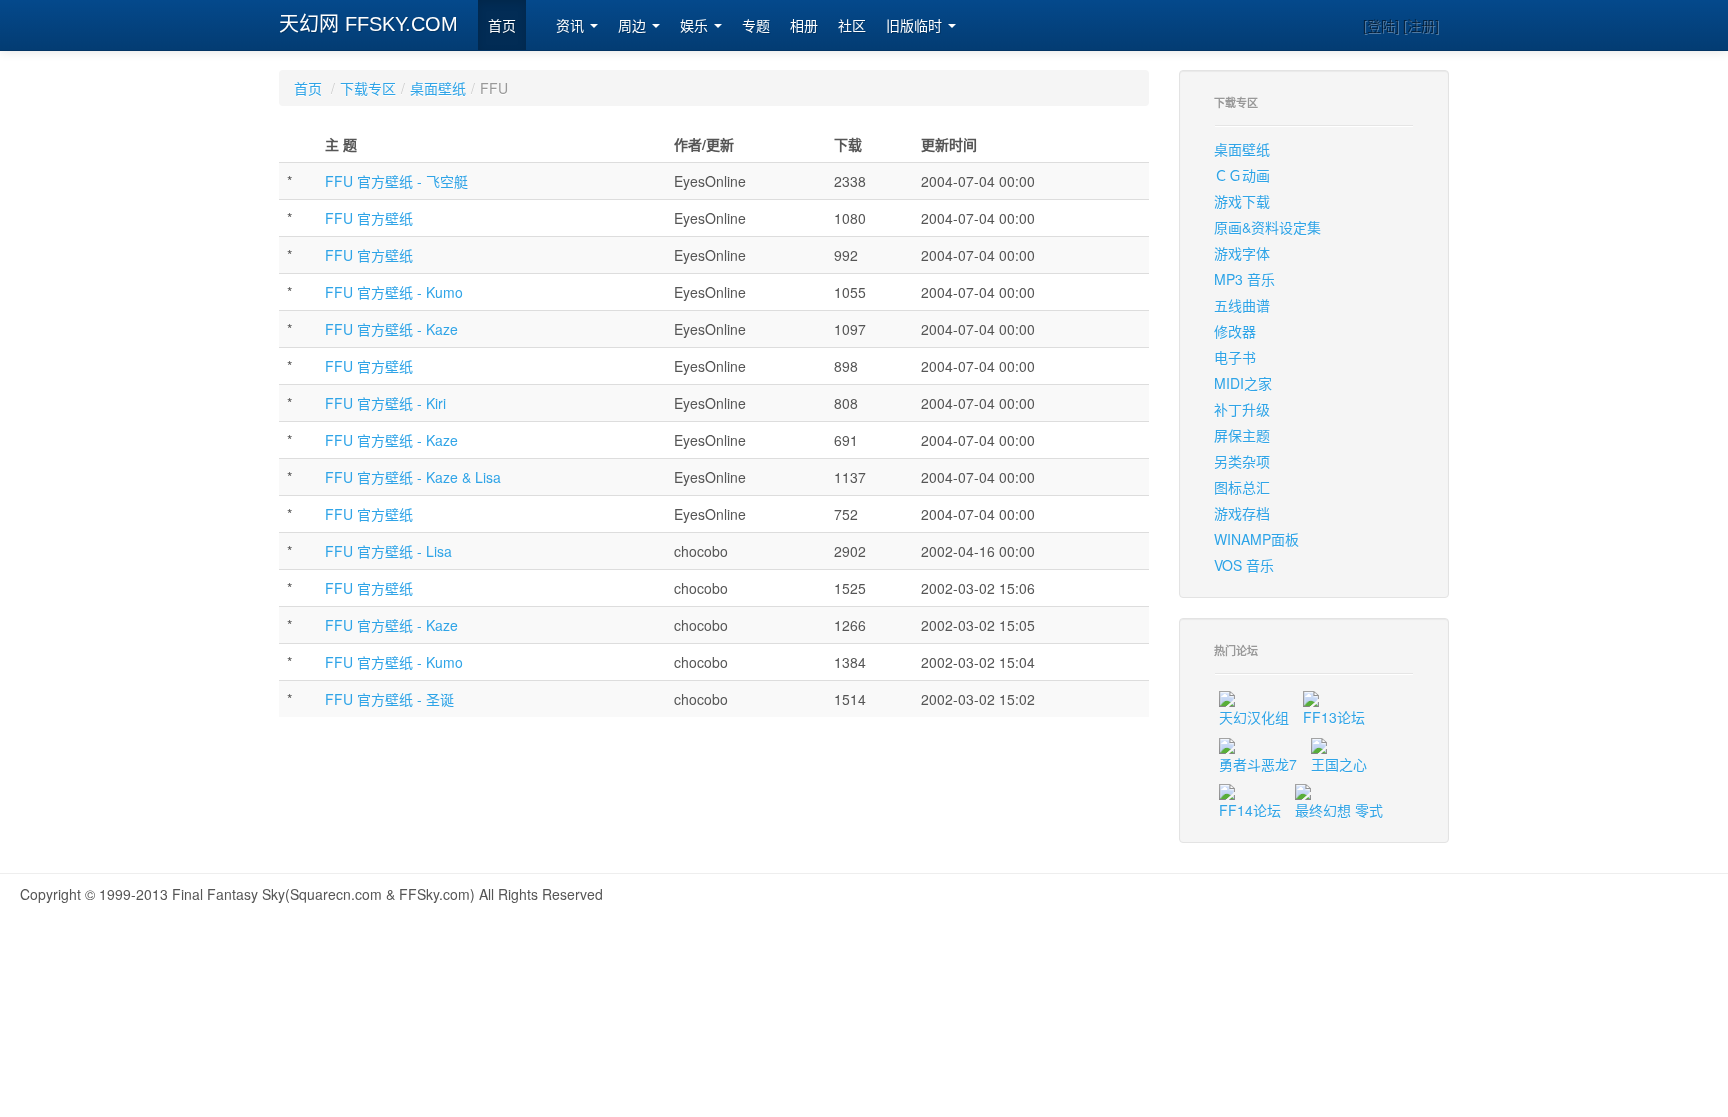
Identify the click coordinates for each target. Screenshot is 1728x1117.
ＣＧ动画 (1242, 175)
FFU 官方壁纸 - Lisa (388, 551)
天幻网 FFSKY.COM (368, 24)
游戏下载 (1242, 201)
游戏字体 (1242, 253)
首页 (502, 26)
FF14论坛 (1250, 810)
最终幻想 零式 (1339, 810)
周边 (634, 26)
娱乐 (696, 26)
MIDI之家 (1243, 383)
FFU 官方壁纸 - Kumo (394, 292)
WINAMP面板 (1256, 539)
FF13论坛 (1334, 717)
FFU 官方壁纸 (369, 218)
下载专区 (368, 88)
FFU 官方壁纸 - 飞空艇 (396, 181)
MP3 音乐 (1244, 279)
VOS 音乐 (1244, 565)
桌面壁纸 (438, 88)
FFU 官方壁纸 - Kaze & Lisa (413, 477)
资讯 (572, 26)
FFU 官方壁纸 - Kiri (385, 403)
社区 (852, 26)
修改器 (1235, 331)
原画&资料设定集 (1267, 227)
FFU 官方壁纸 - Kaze (391, 329)
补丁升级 (1242, 409)
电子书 (1235, 357)
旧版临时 (916, 26)
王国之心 (1339, 764)
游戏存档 (1242, 513)
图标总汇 (1242, 487)
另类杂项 (1242, 461)
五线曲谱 (1242, 305)
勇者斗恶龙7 (1258, 764)
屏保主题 (1242, 435)
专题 (756, 26)
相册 (804, 26)
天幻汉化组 (1254, 717)
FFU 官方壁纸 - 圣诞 (389, 699)
